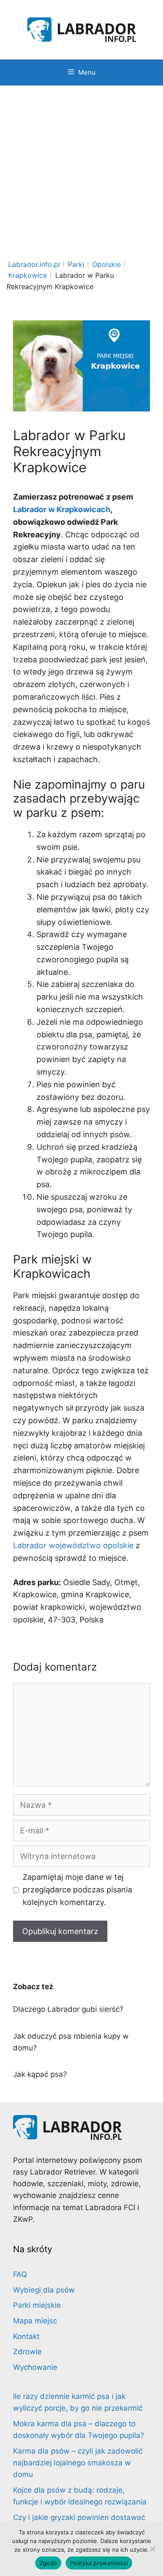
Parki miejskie (37, 2305)
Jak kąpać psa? (40, 2074)
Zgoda (48, 2563)
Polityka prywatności (99, 2563)
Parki (76, 264)
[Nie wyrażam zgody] (152, 2549)
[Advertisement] (81, 171)
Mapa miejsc (35, 2321)
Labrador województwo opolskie (73, 1545)
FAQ (20, 2274)
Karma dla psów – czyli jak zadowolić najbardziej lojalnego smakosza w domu (78, 2463)
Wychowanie (35, 2367)
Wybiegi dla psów (44, 2290)
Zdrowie (27, 2352)
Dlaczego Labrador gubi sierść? (68, 2009)
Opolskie (106, 264)
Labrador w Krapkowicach (62, 509)
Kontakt (26, 2336)
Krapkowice (28, 275)
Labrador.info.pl (34, 264)
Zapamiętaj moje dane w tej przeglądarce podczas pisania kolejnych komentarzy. (77, 1890)
